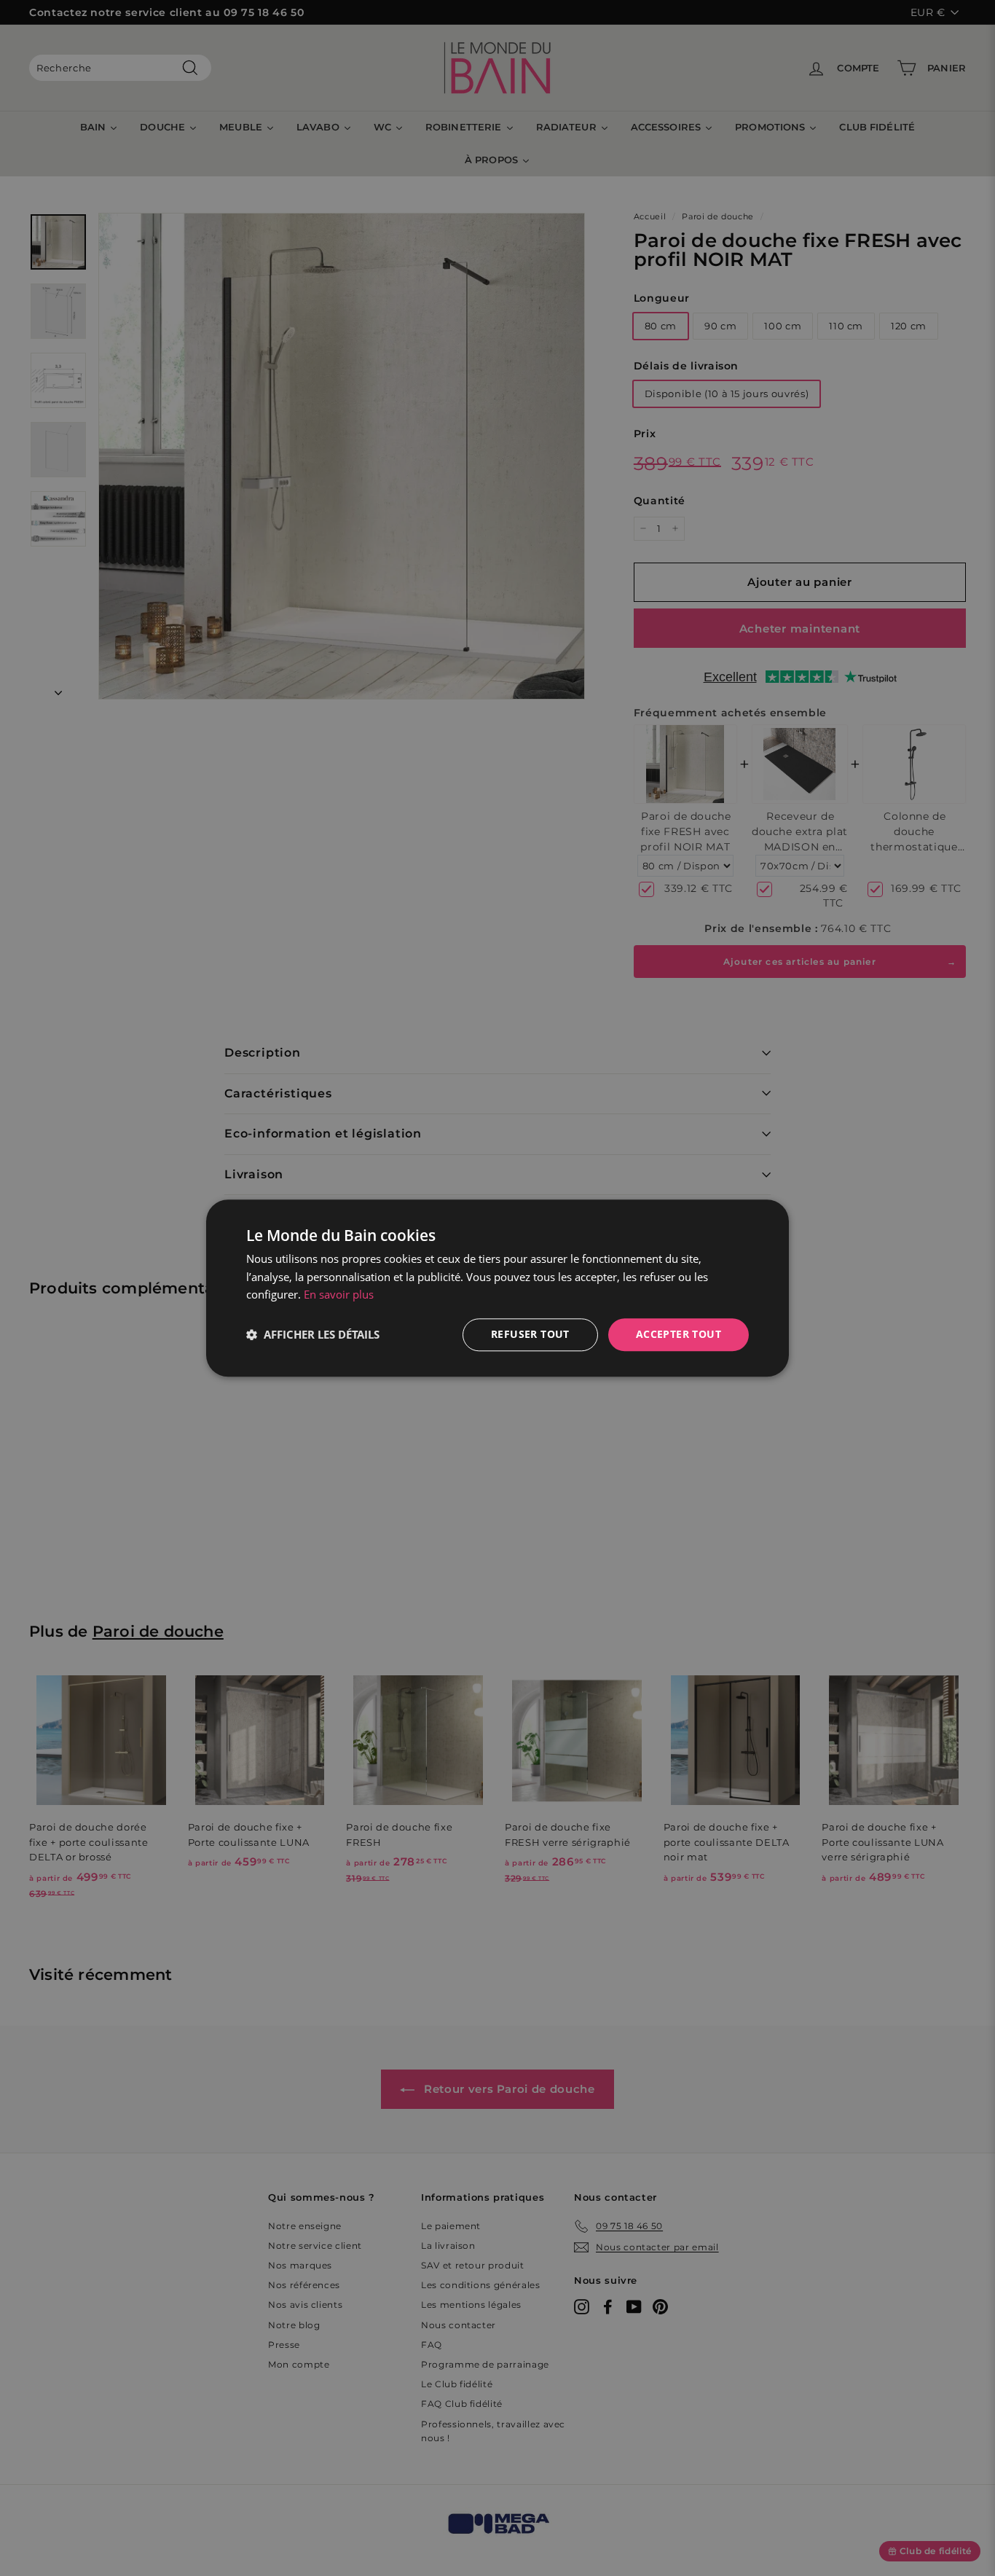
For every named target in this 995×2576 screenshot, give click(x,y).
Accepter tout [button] (679, 1334)
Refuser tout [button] (530, 1334)
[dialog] (497, 1288)
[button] (313, 1335)
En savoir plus (339, 1295)
